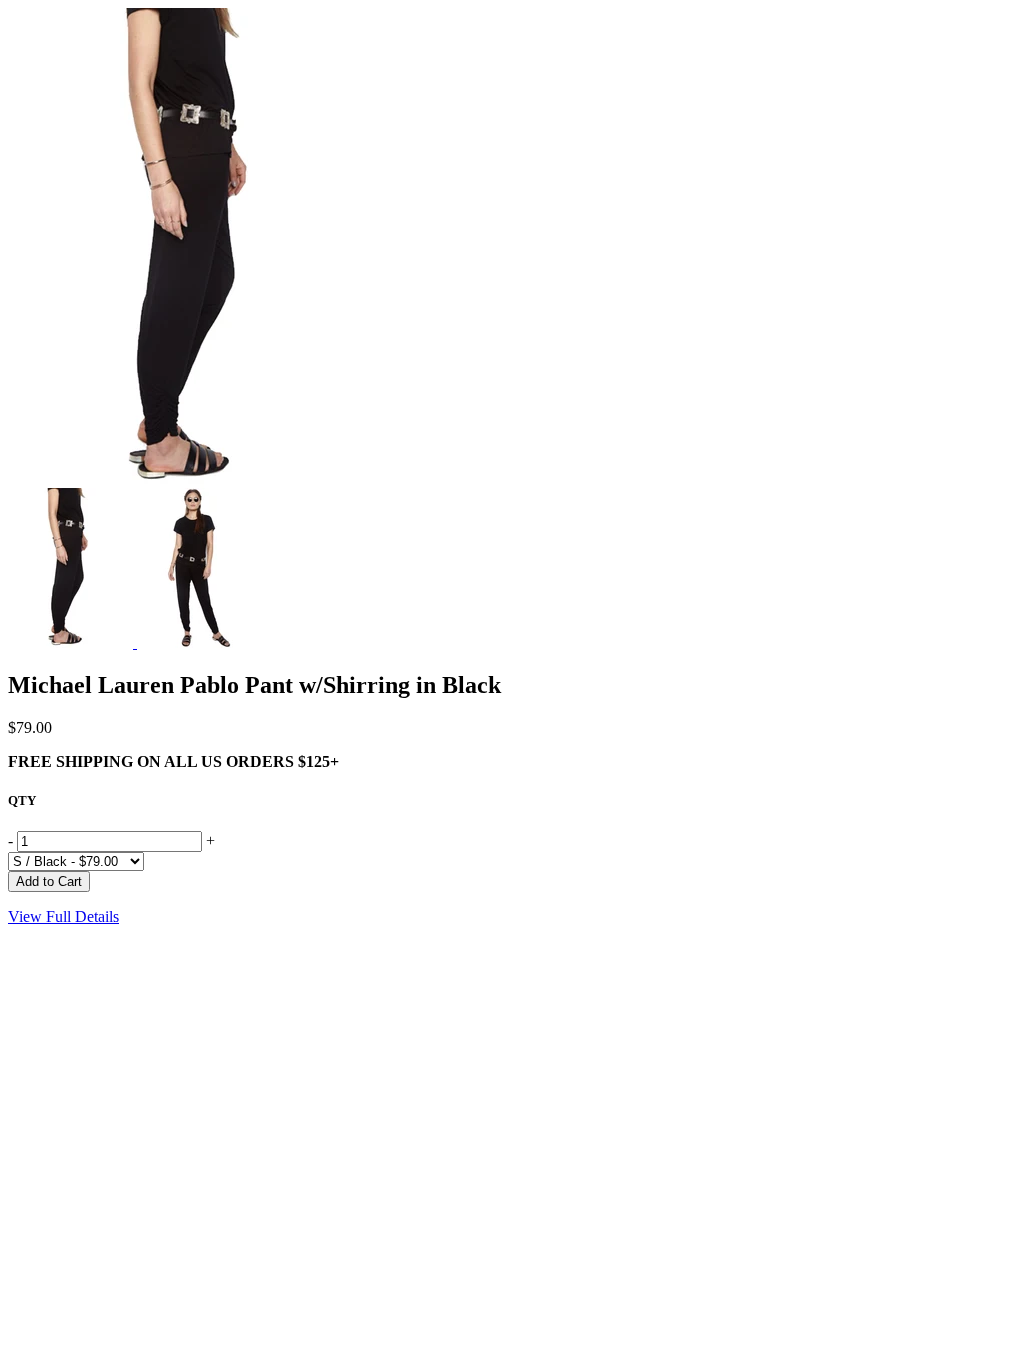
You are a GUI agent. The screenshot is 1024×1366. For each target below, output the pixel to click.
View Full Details (63, 916)
